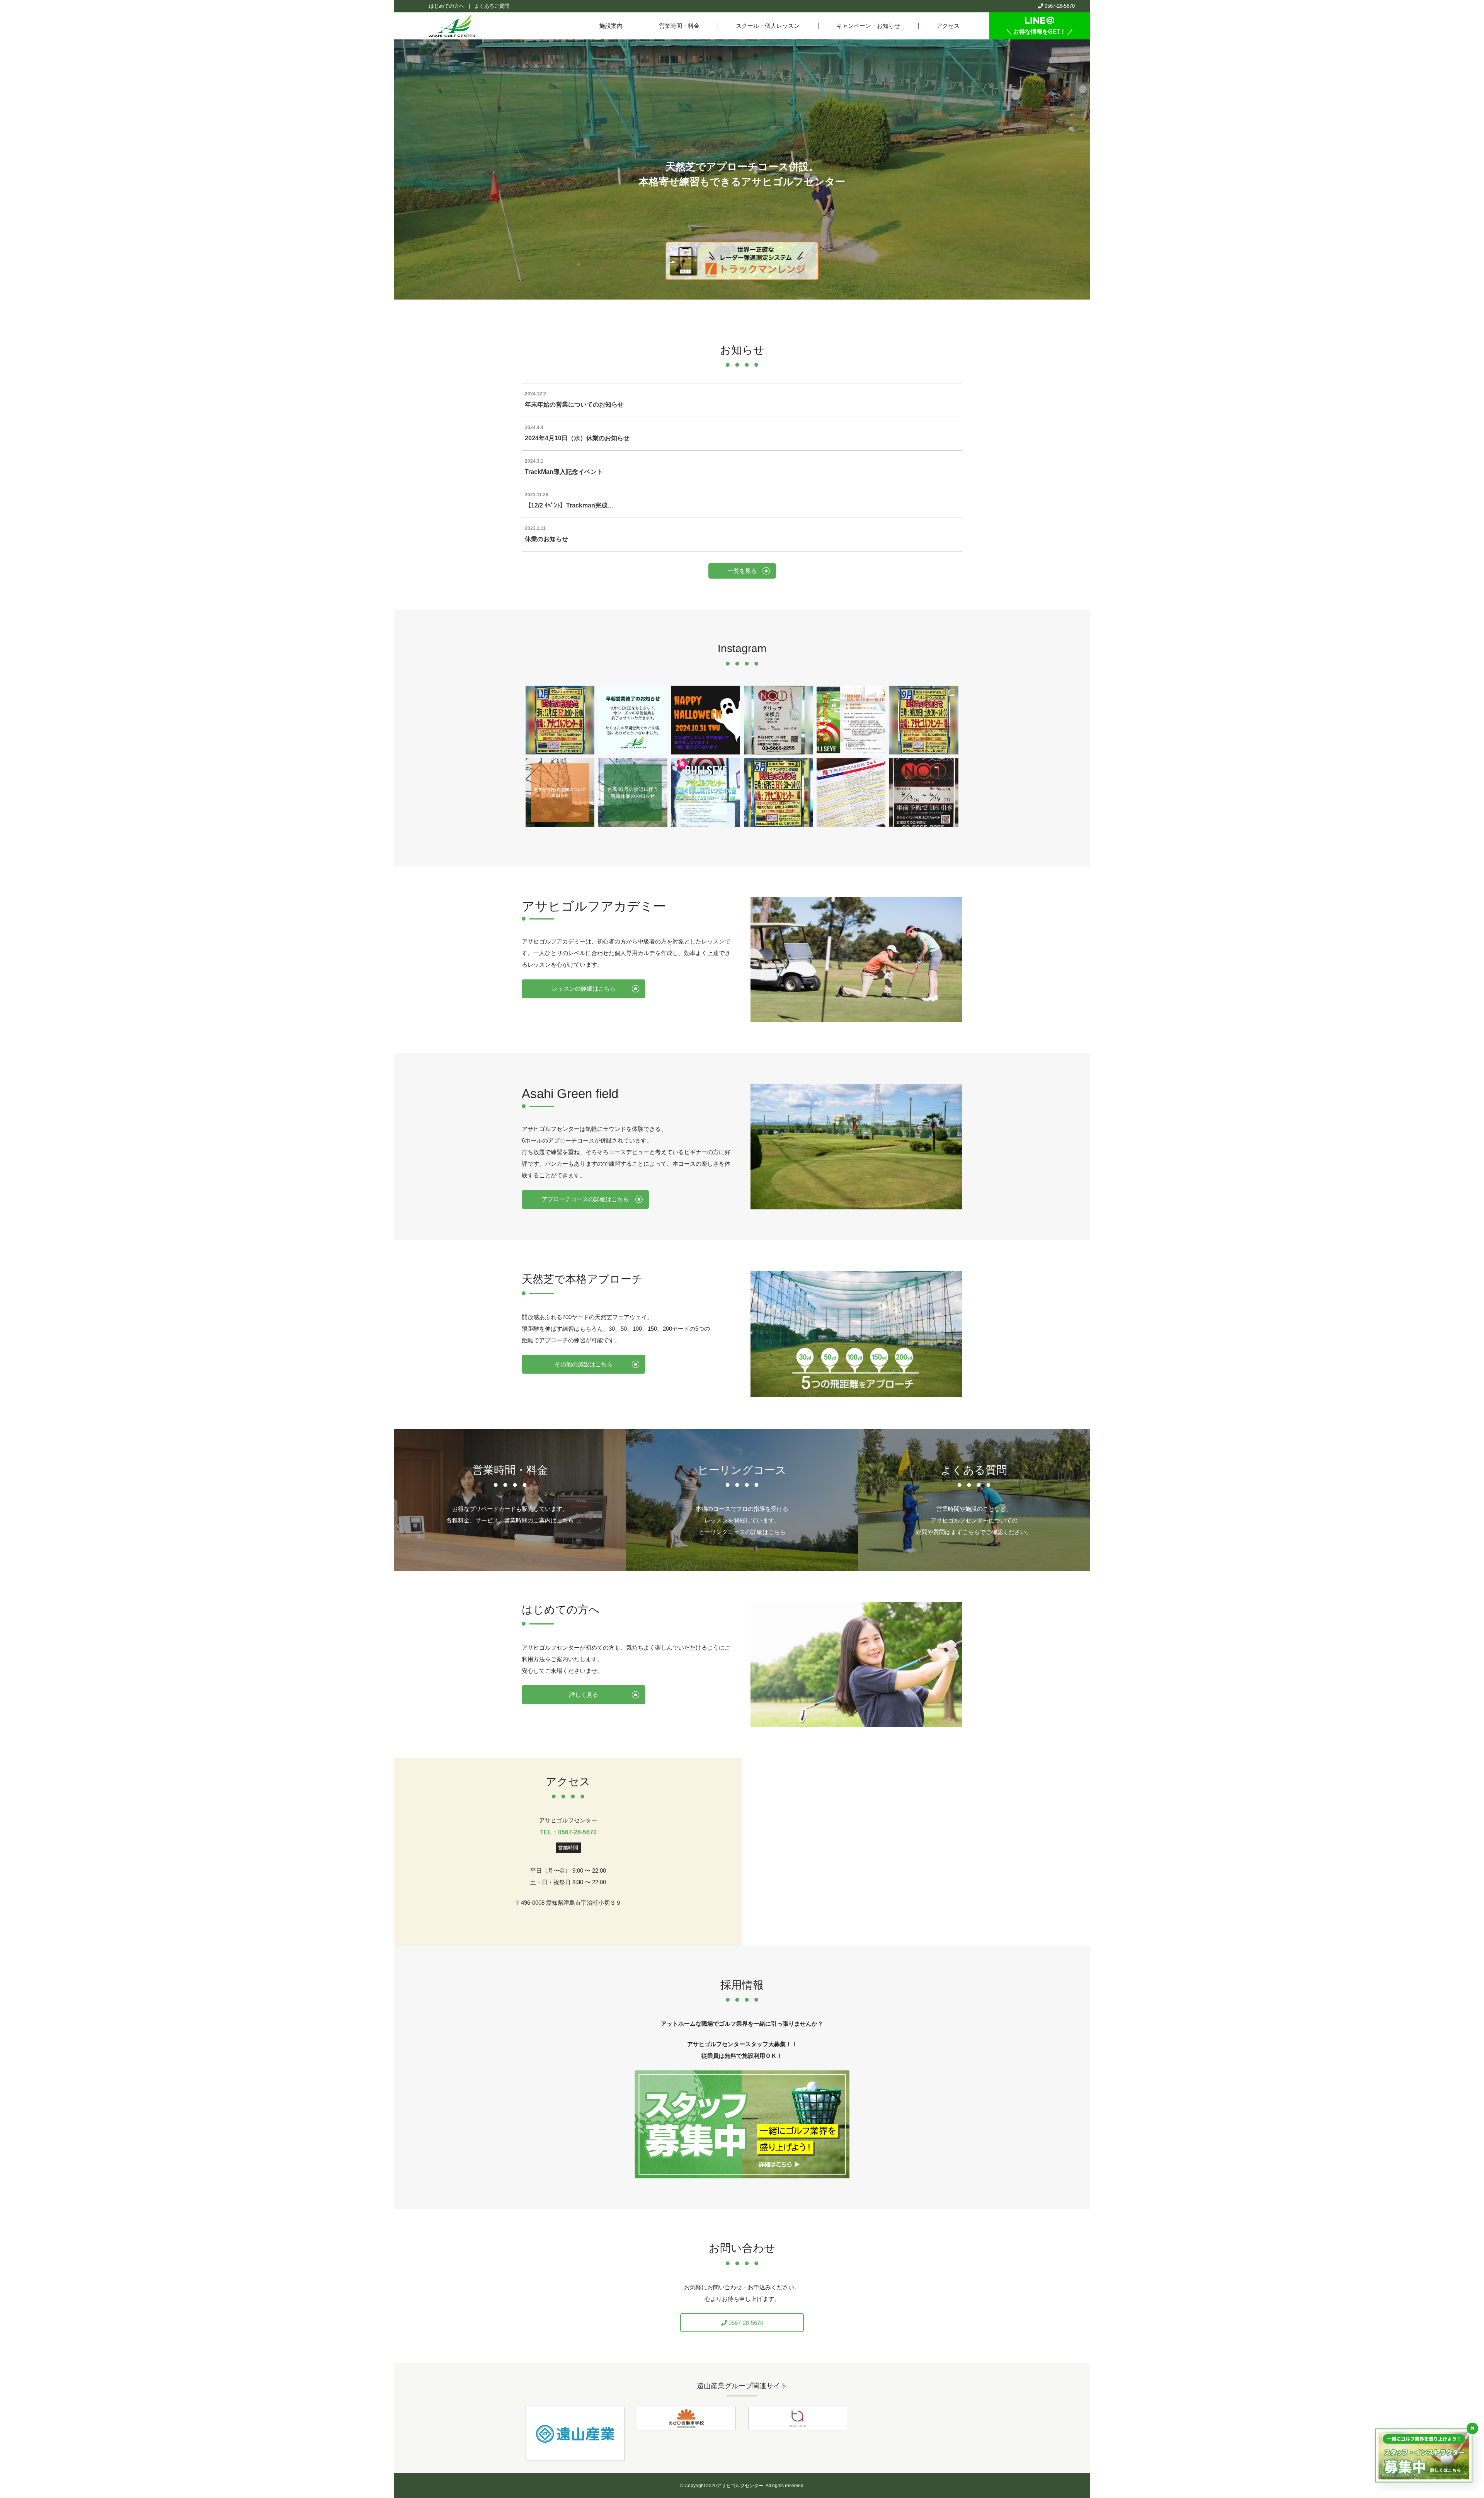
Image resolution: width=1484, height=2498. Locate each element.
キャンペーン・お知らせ (868, 26)
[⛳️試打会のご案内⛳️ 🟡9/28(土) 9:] (924, 720)
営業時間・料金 (679, 26)
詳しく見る (584, 1695)
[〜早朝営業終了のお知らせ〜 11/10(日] (633, 720)
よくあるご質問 (492, 6)
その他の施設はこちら (584, 1364)
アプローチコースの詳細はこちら (585, 1199)
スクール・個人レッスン (768, 26)
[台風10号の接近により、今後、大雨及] (633, 793)
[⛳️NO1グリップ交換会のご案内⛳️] (778, 720)
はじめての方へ (447, 6)
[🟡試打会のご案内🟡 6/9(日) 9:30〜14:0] (778, 793)
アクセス (948, 26)
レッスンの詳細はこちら (584, 988)
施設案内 (611, 26)
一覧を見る (742, 571)
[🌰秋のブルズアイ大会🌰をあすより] (851, 720)
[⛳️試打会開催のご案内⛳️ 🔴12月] (560, 720)
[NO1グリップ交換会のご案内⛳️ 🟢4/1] (924, 793)
